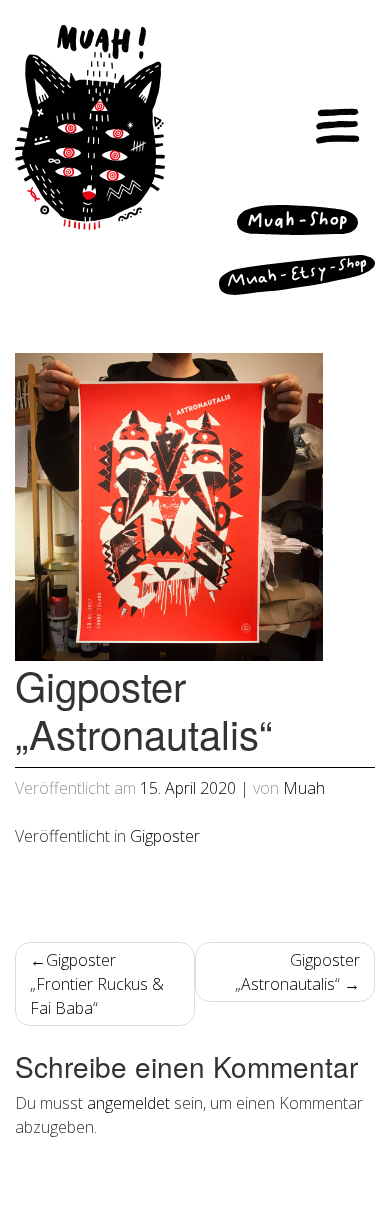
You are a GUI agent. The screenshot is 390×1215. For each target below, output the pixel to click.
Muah (304, 788)
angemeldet (128, 1103)
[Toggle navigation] (338, 127)
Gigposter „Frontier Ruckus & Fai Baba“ (97, 984)
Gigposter (165, 836)
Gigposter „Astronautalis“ (297, 972)
